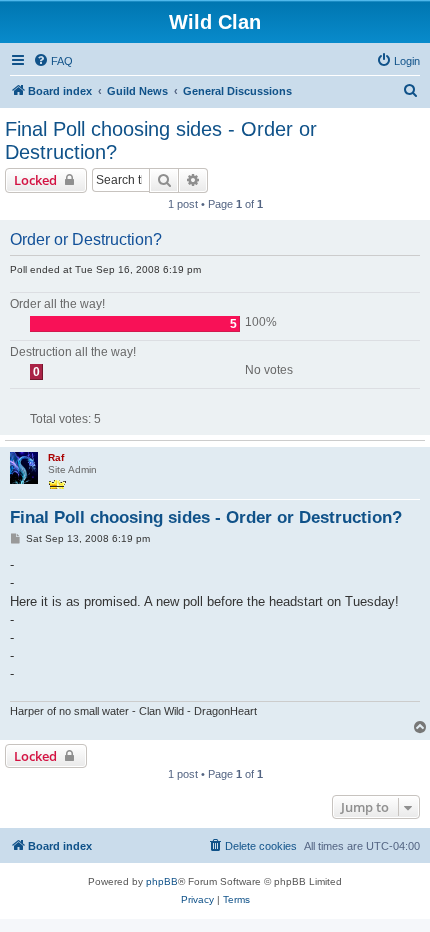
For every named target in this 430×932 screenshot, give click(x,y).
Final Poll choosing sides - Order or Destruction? (161, 140)
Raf (56, 457)
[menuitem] (53, 61)
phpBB (162, 881)
